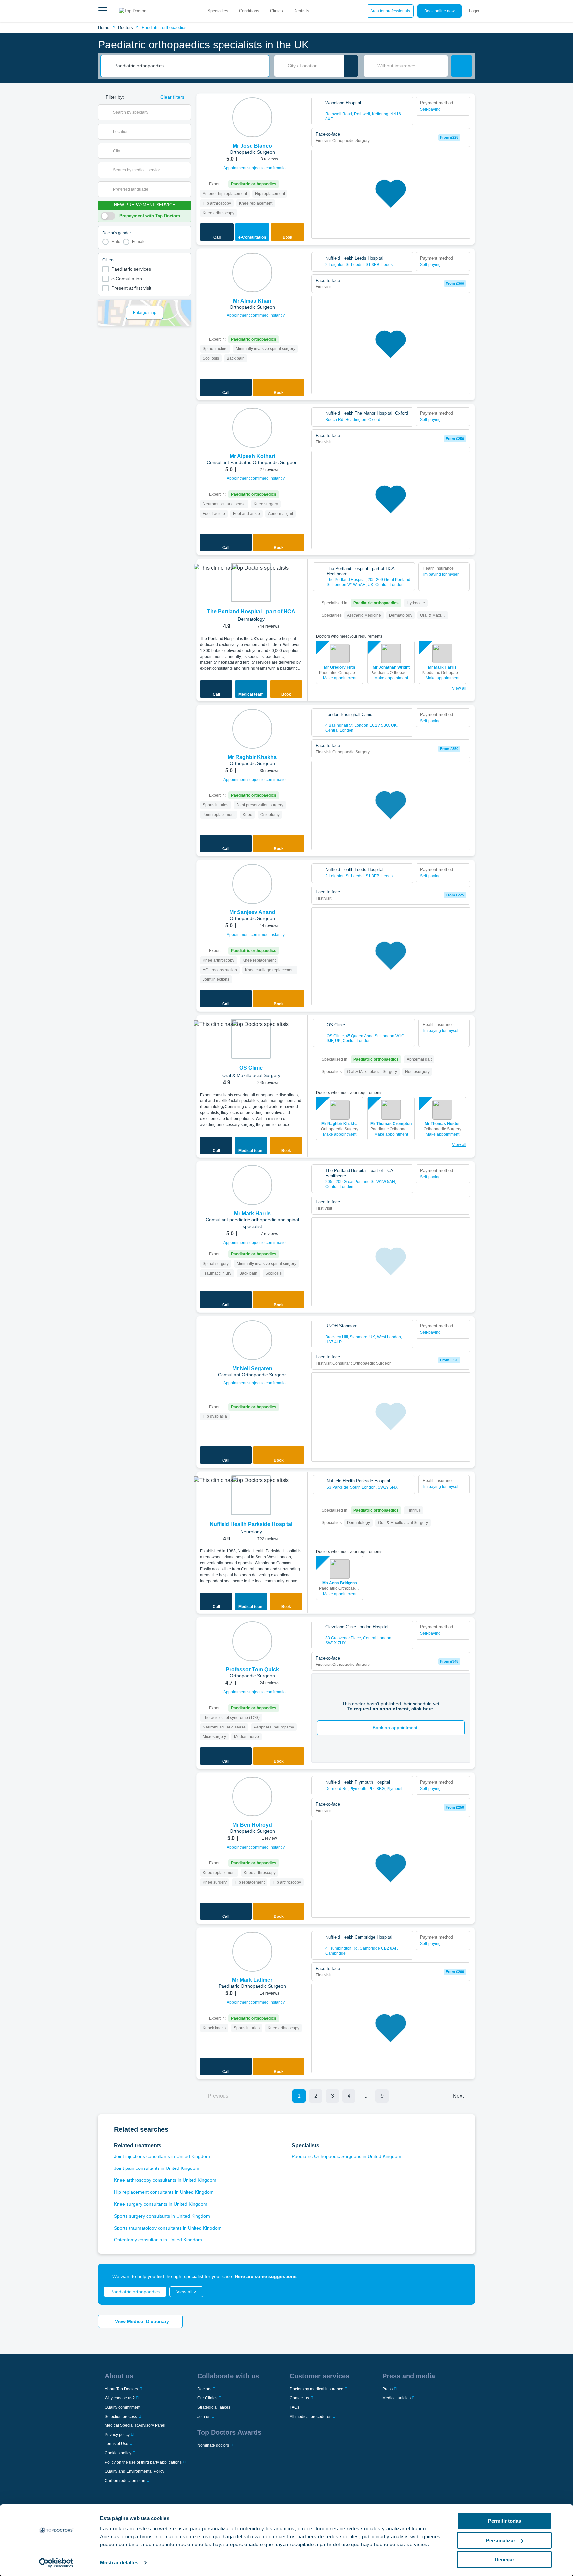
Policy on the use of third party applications (143, 2462)
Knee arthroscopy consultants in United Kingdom (165, 2180)
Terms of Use (117, 2444)
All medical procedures (311, 2417)
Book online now (440, 11)
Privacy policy (117, 2435)
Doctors (126, 27)
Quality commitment (123, 2407)
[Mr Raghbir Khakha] (252, 729)
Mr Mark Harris (442, 667)
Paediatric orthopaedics (164, 27)
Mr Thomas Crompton (391, 1124)
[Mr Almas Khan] (252, 273)
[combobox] (189, 66)
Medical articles (396, 2398)
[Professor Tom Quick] (252, 1641)
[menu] (103, 11)
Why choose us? (120, 2398)
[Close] (462, 2276)
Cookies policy (118, 2453)
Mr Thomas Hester (442, 1124)
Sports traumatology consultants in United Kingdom (168, 2228)
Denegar (505, 2560)
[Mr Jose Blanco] (252, 117)
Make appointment (340, 678)
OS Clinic (251, 1068)
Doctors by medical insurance (317, 2389)
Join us (204, 2417)
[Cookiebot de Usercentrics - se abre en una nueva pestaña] (56, 2563)
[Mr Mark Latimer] (252, 1952)
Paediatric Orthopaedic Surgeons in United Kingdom (347, 2156)
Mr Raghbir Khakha (340, 1124)
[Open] (186, 112)
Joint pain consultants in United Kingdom (157, 2168)
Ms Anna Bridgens (340, 1583)
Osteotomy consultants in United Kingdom (158, 2240)
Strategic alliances (214, 2407)
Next (458, 2096)
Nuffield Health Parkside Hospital (251, 1524)
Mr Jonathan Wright (391, 667)
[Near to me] (351, 66)
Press (387, 2389)
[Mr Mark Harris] (252, 1185)
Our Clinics (207, 2398)
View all (459, 688)
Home (104, 27)
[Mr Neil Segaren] (252, 1340)
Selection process (121, 2417)
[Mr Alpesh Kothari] (252, 428)
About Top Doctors (121, 2389)
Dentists (301, 11)
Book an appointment (395, 1728)
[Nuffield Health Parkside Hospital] (251, 1495)
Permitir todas (505, 2521)
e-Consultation (127, 279)
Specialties (218, 11)
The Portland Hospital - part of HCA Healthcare (251, 612)
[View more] (300, 107)
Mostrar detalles (119, 2563)
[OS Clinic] (251, 1039)
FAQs (295, 2407)
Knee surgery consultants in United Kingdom (161, 2204)
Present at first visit (131, 288)
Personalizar (501, 2540)
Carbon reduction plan (125, 2481)
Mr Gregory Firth (340, 667)
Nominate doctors (213, 2445)
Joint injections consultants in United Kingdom (162, 2156)
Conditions (249, 11)
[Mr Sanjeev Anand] (252, 884)
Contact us (299, 2398)
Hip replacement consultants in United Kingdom (164, 2192)
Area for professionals (390, 11)
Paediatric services (131, 269)
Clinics (276, 11)
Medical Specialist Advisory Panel (135, 2425)
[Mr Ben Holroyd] (252, 1796)
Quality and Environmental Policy (135, 2471)
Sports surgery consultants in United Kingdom (162, 2216)
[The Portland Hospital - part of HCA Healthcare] (251, 583)
